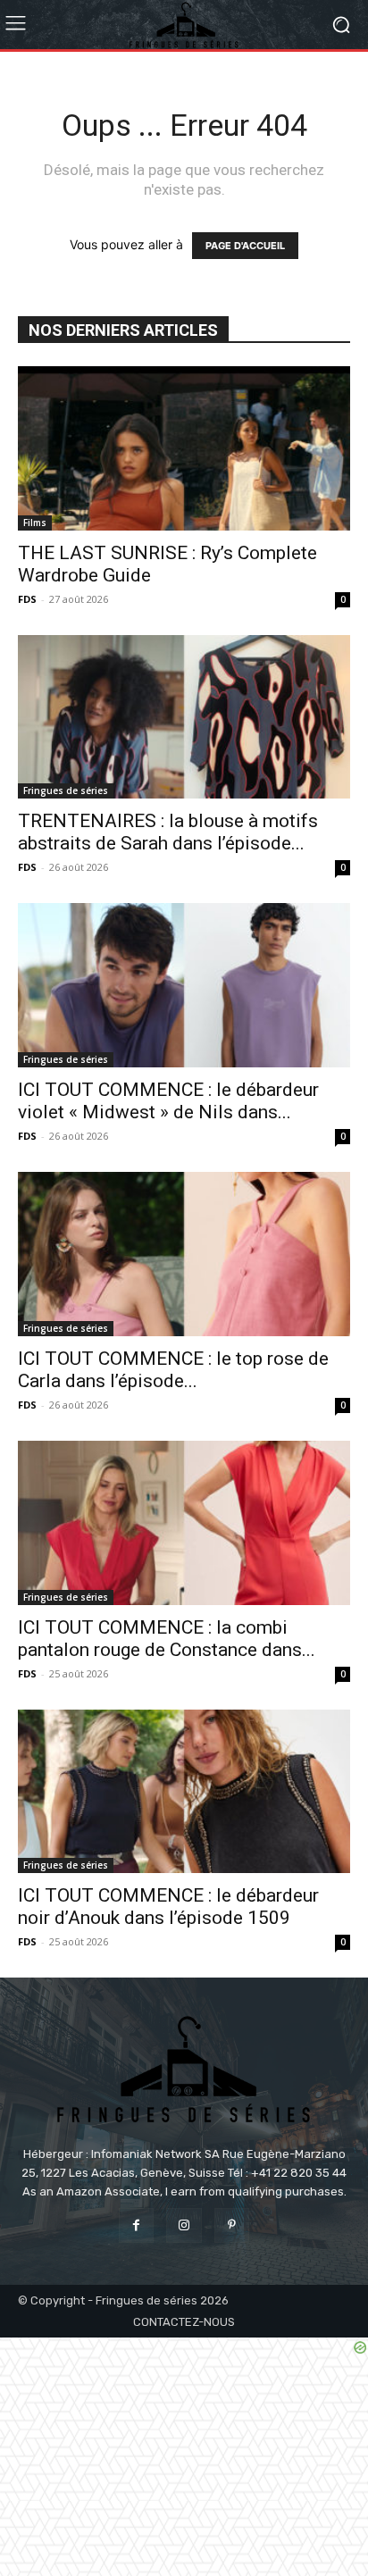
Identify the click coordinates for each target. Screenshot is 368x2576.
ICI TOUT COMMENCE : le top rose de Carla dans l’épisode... (173, 1370)
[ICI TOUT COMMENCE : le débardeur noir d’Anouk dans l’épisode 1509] (184, 1792)
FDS (27, 599)
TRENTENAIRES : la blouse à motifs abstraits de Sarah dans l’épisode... (168, 832)
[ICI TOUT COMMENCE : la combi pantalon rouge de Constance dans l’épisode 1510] (184, 1523)
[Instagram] (184, 2225)
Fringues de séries (66, 790)
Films (35, 523)
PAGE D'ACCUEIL (245, 246)
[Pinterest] (232, 2225)
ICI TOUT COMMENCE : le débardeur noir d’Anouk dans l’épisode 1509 (168, 1907)
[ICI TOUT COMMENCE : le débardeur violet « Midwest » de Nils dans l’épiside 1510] (184, 985)
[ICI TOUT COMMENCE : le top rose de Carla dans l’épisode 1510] (184, 1254)
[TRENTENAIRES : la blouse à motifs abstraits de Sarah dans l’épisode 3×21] (184, 717)
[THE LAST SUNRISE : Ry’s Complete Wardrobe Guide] (184, 448)
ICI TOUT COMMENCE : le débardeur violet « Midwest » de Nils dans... (168, 1101)
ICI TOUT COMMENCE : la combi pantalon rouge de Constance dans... (167, 1639)
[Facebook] (136, 2225)
